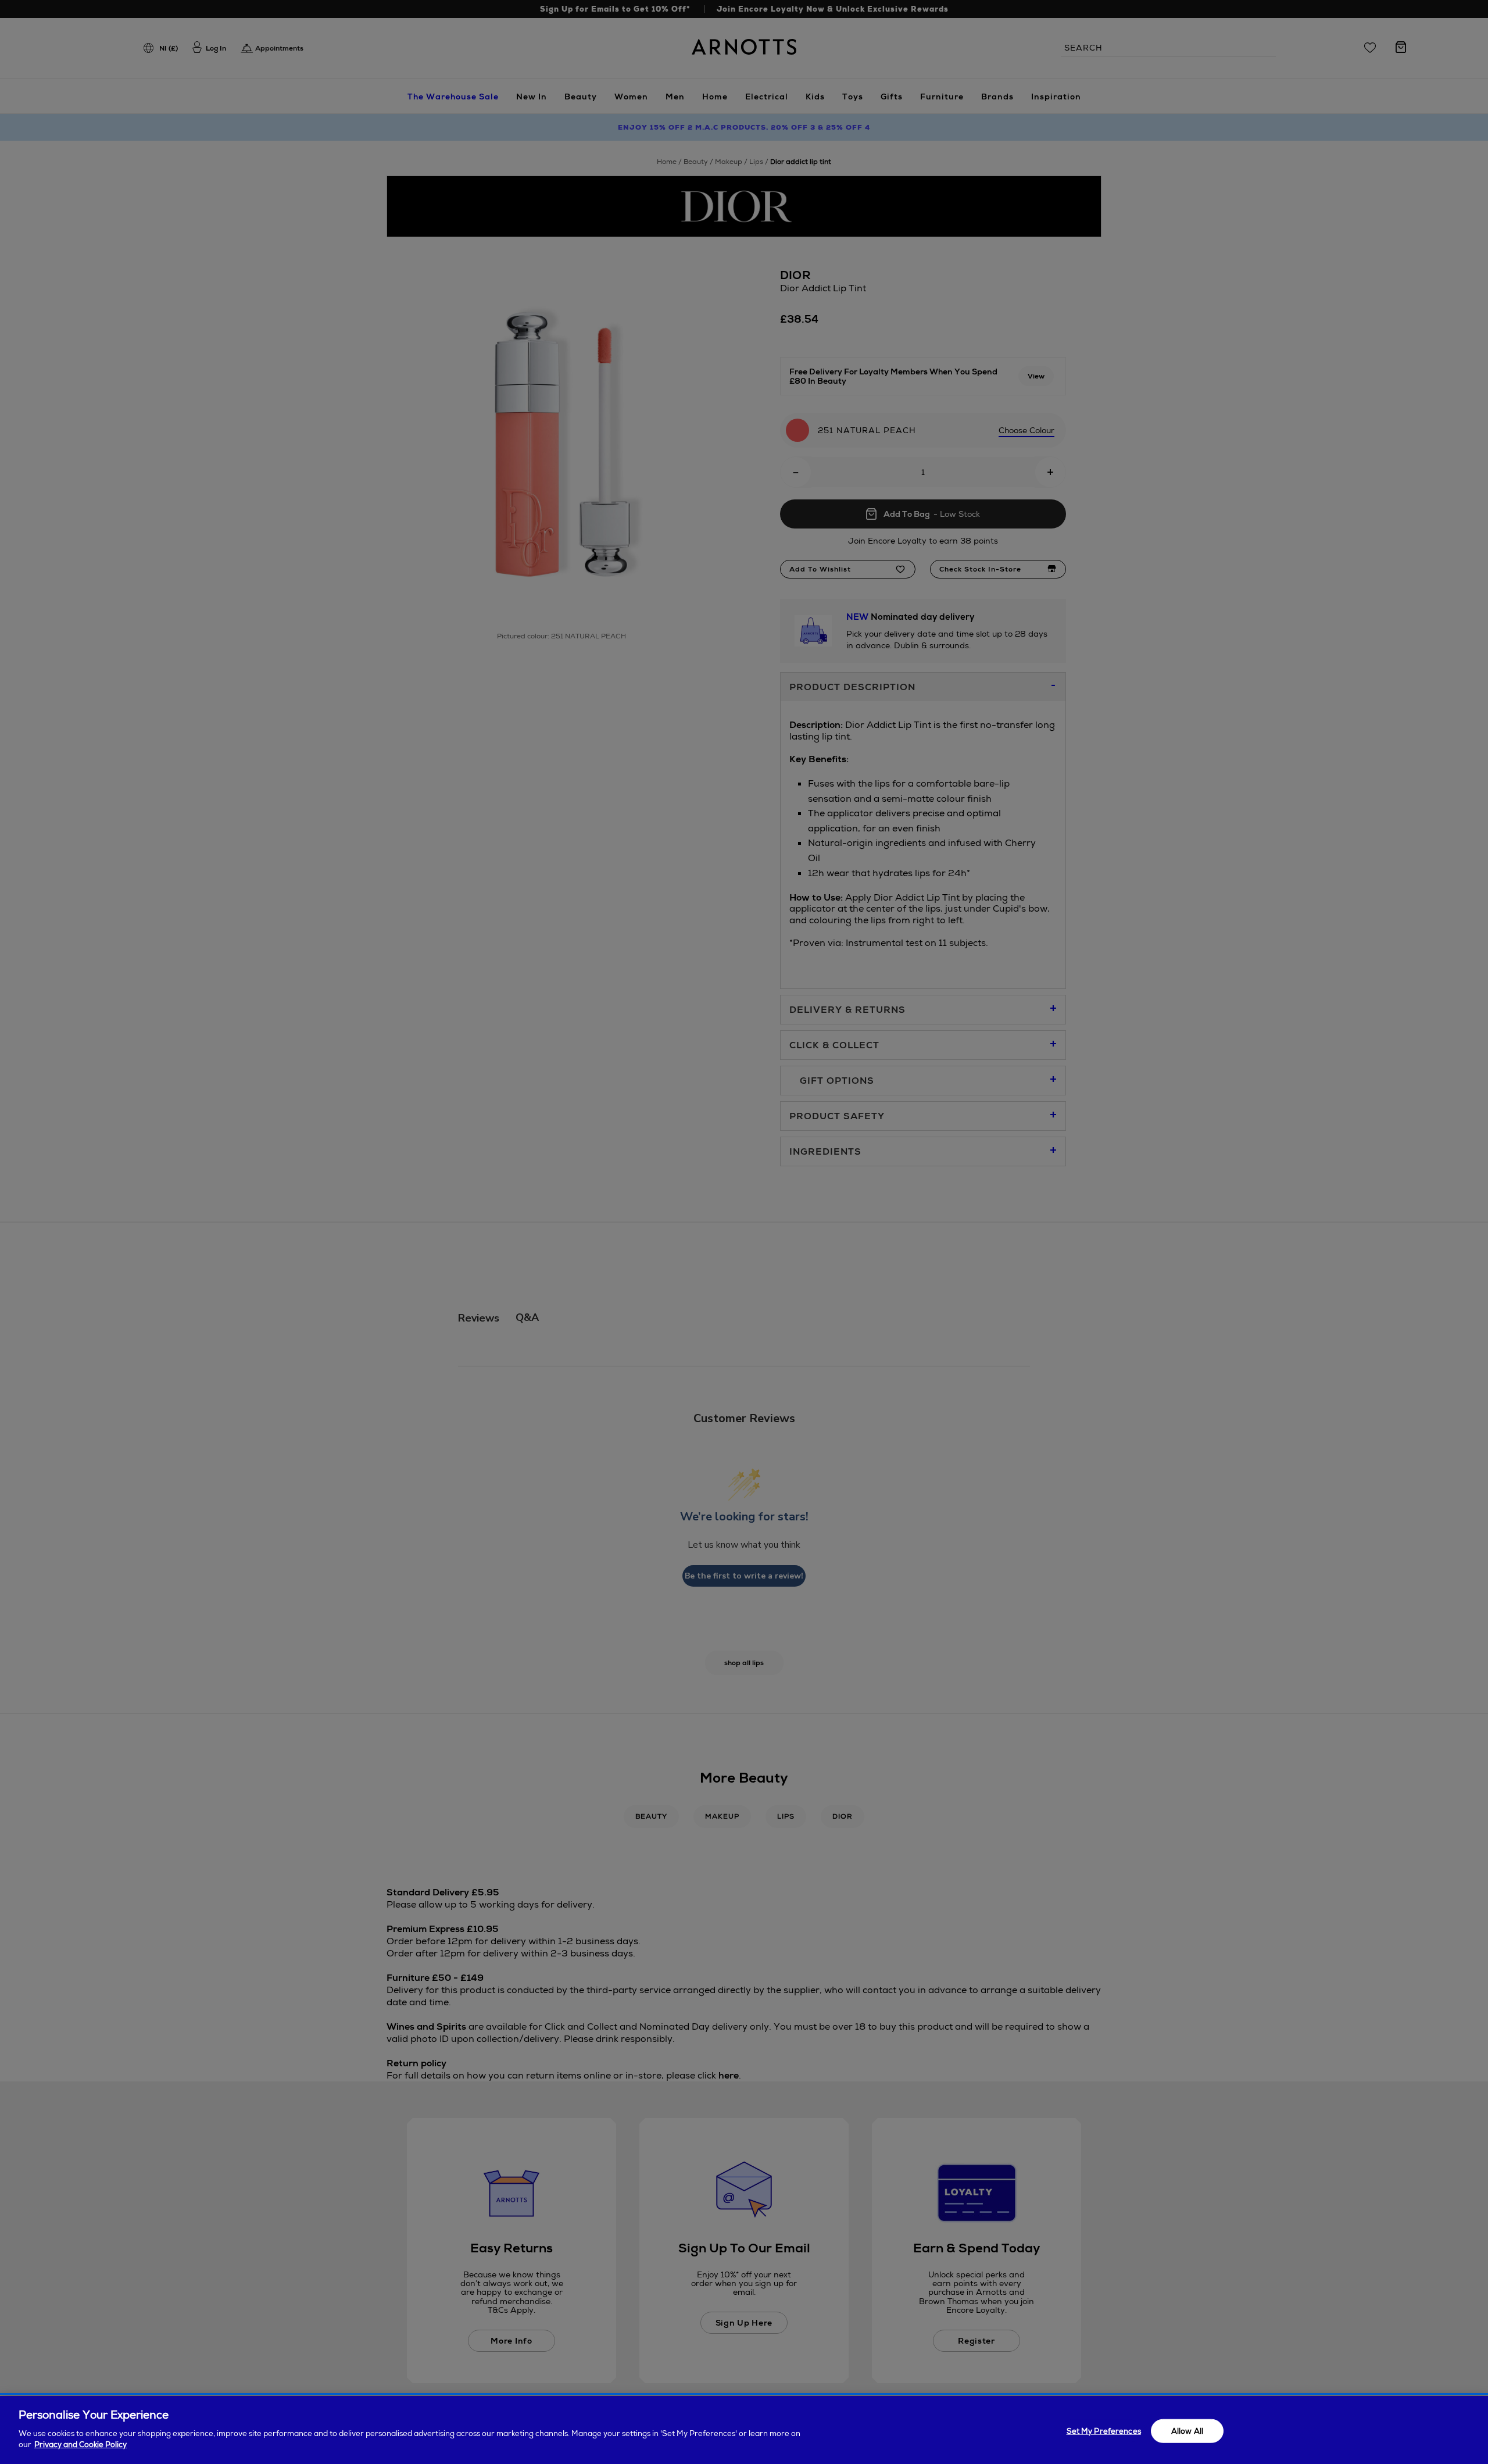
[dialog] (744, 2430)
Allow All (1187, 2431)
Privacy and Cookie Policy (81, 2445)
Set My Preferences (1104, 2431)
